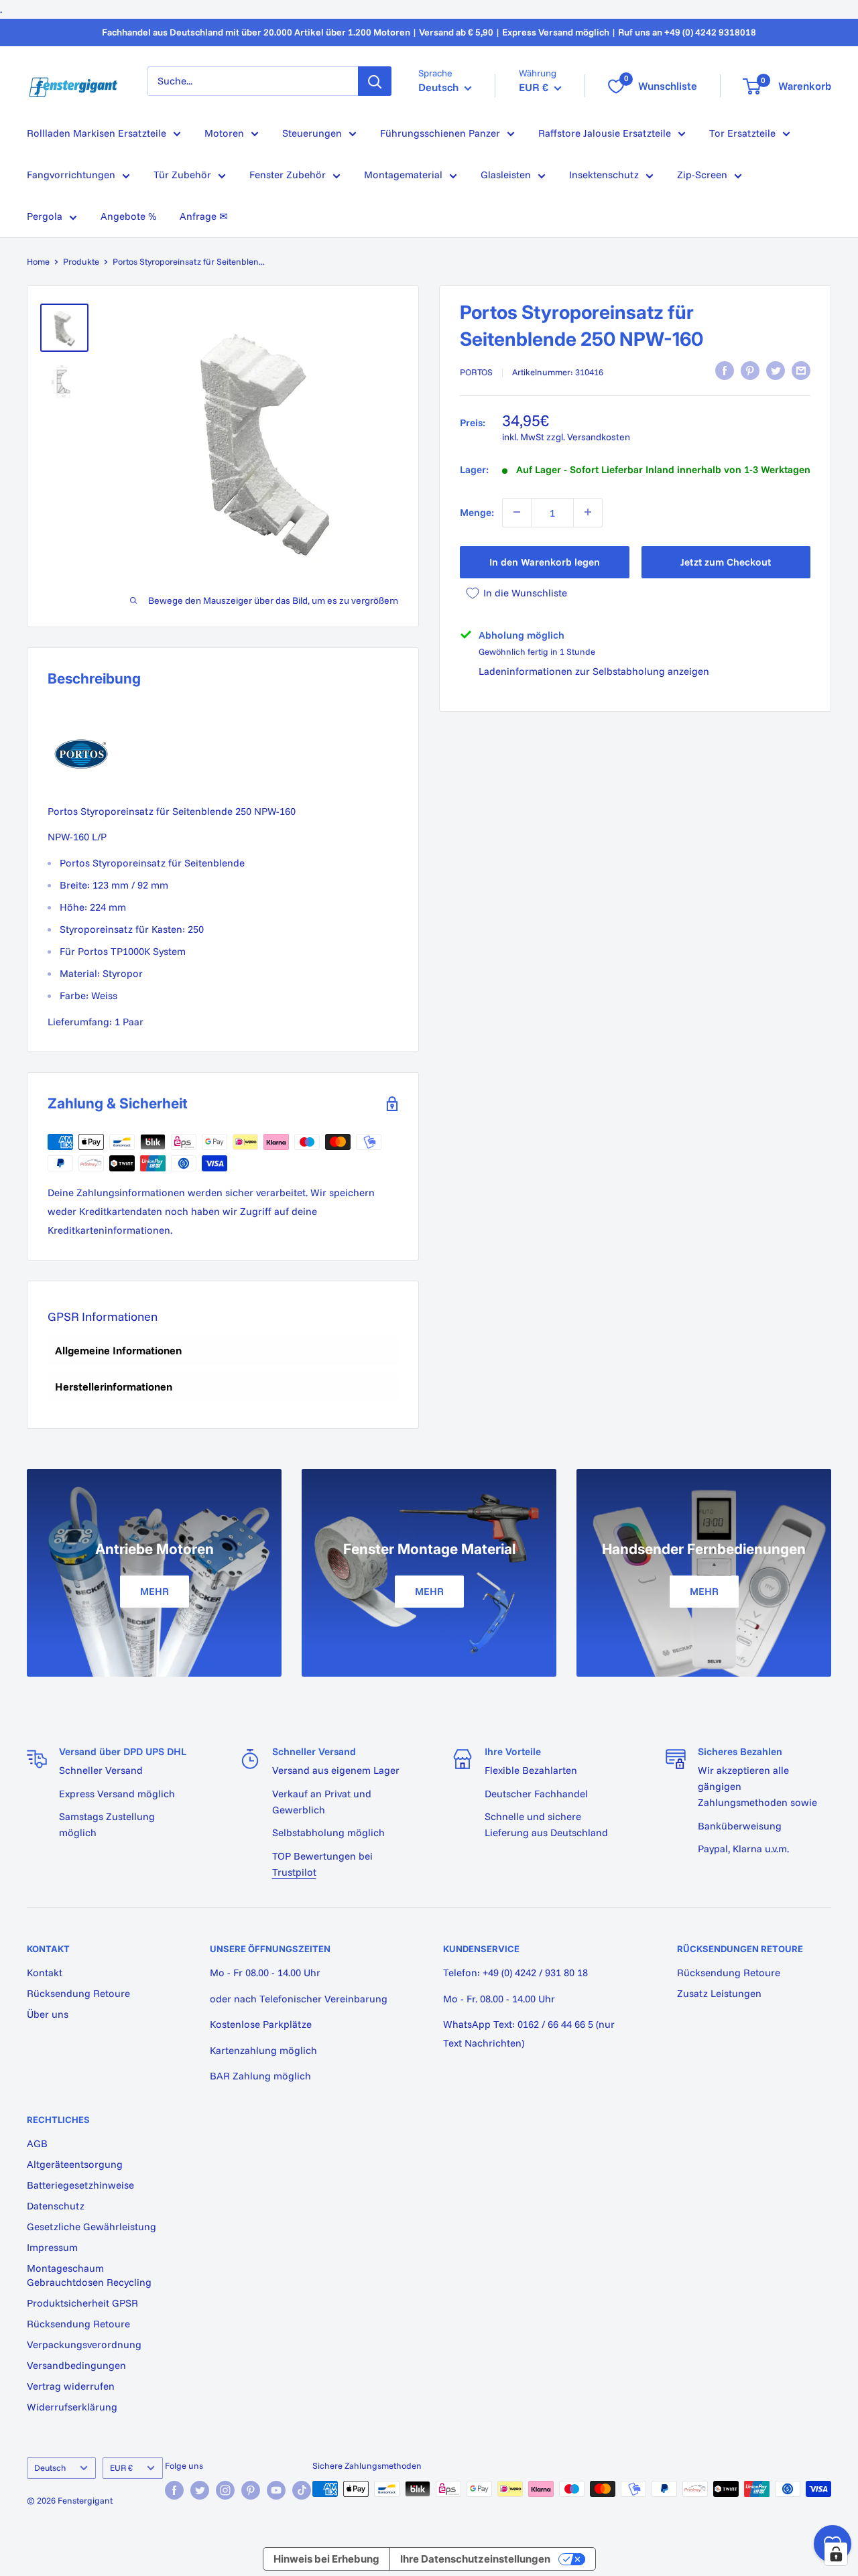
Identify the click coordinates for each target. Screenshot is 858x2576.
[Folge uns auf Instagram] (225, 2490)
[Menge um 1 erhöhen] (588, 512)
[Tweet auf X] (776, 371)
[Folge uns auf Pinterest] (251, 2490)
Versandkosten (599, 436)
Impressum (52, 2247)
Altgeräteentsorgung (75, 2164)
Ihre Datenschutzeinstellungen (475, 2559)
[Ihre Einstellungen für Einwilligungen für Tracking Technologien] (836, 2554)
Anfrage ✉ (204, 216)
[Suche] (375, 81)
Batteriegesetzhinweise (80, 2185)
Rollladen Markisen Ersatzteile (97, 133)
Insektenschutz (604, 175)
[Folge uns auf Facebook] (174, 2490)
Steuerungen (312, 133)
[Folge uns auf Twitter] (200, 2490)
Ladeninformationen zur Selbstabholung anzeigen (594, 671)
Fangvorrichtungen (71, 175)
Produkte (81, 261)
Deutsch (50, 2467)
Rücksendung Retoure (78, 1993)
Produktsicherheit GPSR (82, 2303)
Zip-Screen (702, 175)
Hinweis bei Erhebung (326, 2559)
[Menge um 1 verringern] (517, 512)
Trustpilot (294, 1872)
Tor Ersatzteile (742, 133)
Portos (476, 372)
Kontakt (45, 1973)
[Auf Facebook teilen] (725, 371)
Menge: (477, 512)
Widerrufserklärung (72, 2407)
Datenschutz (56, 2206)
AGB (37, 2143)
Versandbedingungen (76, 2365)
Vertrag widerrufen (71, 2386)
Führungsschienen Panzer (440, 133)
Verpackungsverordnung (84, 2344)
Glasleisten (506, 175)
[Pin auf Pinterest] (750, 371)
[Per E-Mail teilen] (801, 371)
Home (38, 261)
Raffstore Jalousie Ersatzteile (605, 133)
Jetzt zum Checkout (726, 561)
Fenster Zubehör (288, 175)
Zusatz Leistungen (719, 1993)
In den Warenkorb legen (545, 561)
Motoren (224, 133)
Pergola (45, 216)
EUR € (121, 2467)
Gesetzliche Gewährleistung (91, 2227)
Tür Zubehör (182, 175)
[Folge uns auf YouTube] (276, 2490)
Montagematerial (403, 175)
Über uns (48, 2014)
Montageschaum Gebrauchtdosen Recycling (89, 2275)
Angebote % (128, 216)
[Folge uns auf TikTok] (302, 2490)
